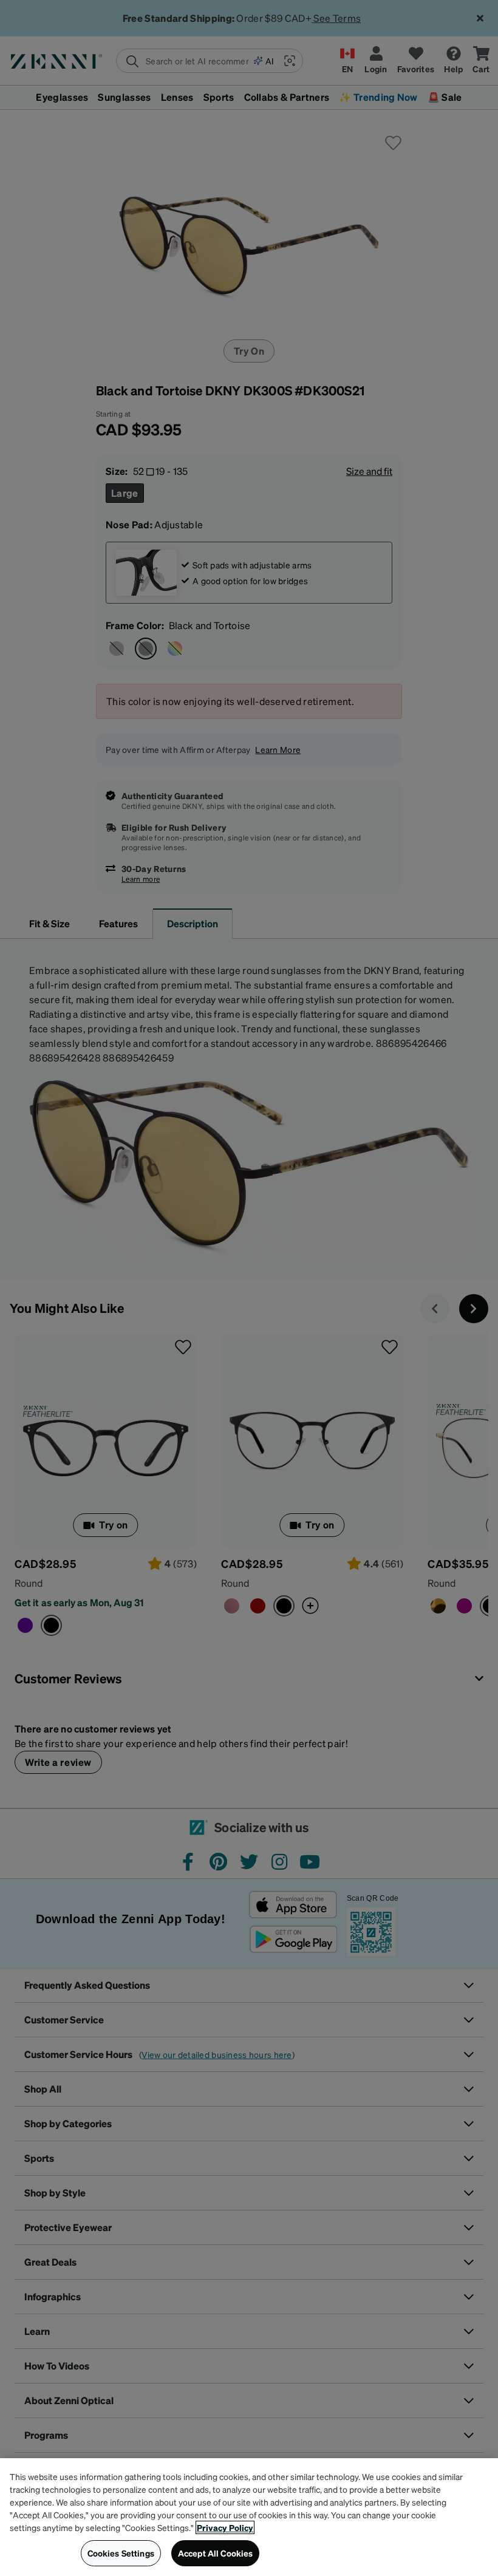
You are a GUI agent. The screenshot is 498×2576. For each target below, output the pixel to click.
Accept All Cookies (216, 2553)
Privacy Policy (225, 2527)
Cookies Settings (121, 2553)
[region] (249, 2517)
